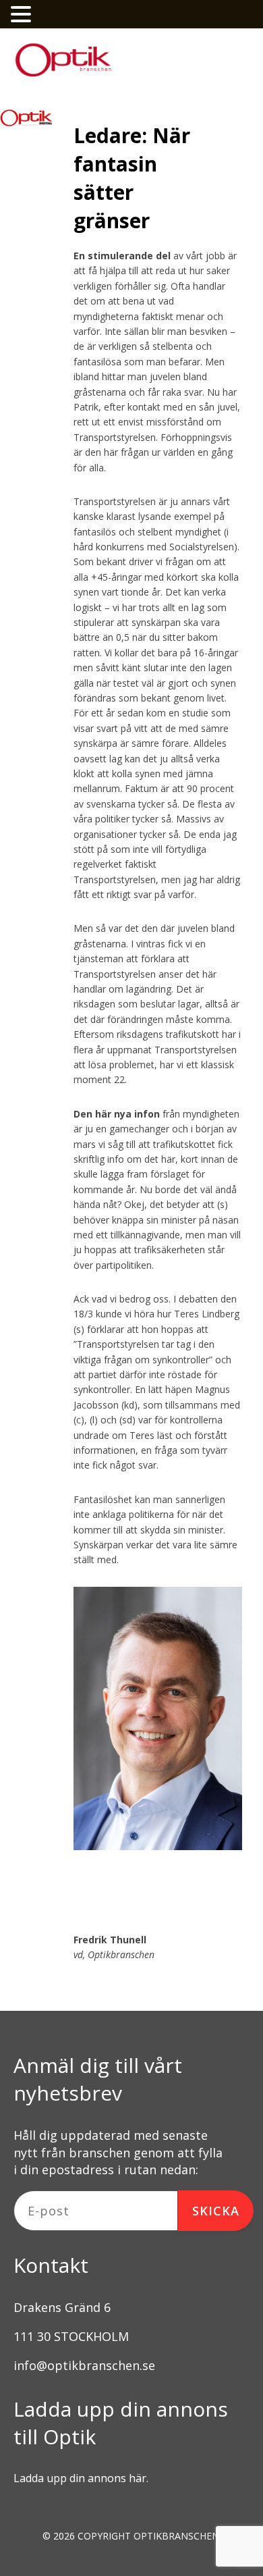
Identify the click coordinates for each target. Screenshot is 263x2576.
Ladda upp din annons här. (81, 2478)
